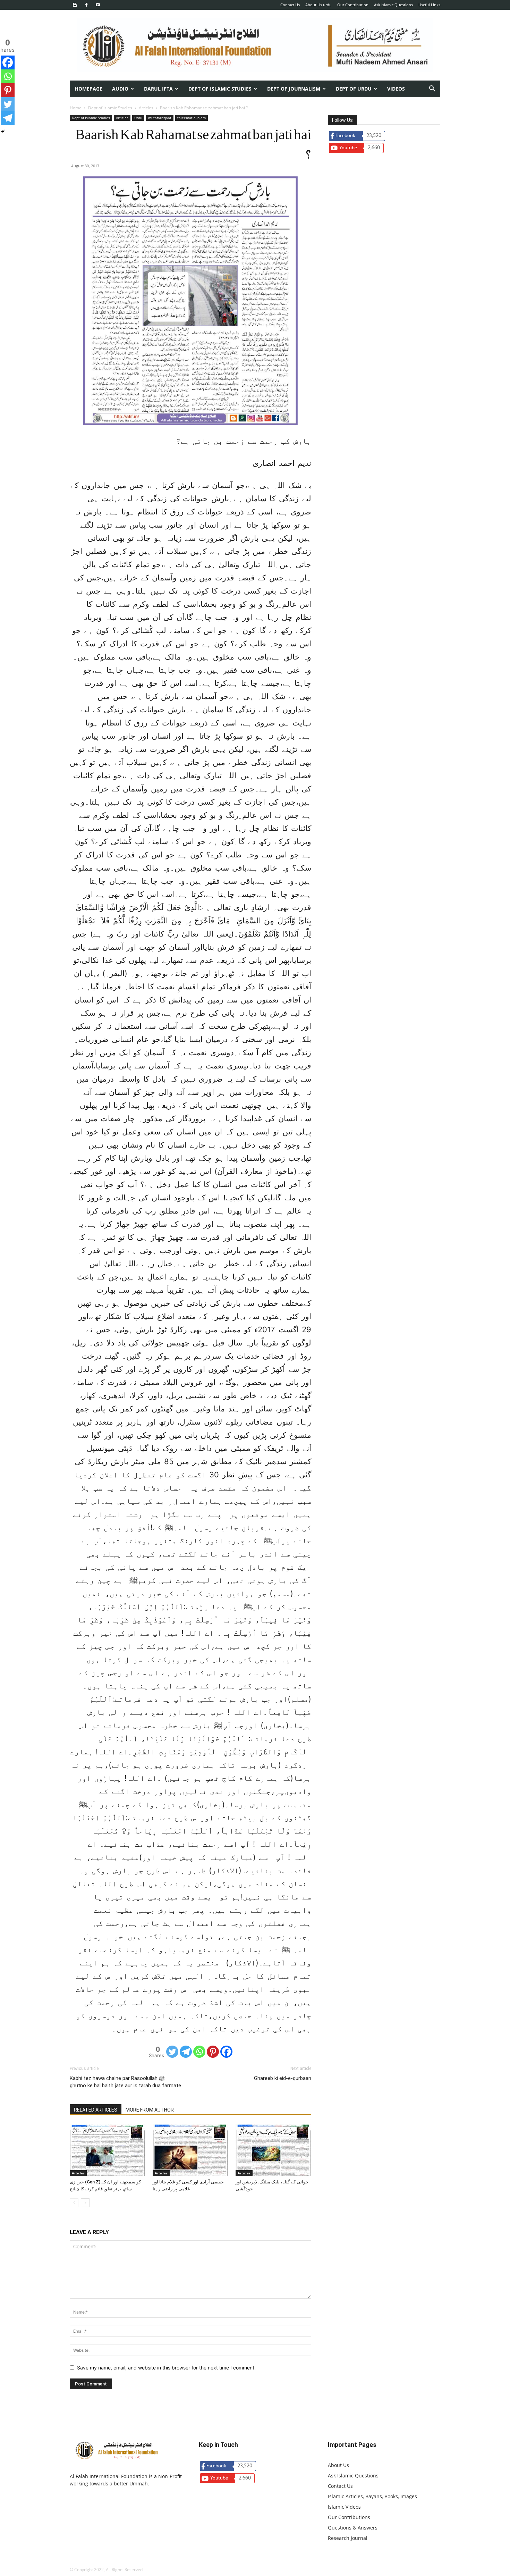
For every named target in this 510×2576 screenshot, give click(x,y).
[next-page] (85, 2203)
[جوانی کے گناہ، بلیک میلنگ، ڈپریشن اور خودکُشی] (273, 2150)
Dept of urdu (354, 89)
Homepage (88, 89)
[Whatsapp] (199, 2052)
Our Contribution (353, 5)
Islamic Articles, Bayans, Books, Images (372, 2496)
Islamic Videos (344, 2507)
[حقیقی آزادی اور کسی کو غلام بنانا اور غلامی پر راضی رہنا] (190, 2150)
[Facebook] (86, 5)
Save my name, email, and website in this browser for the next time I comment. (166, 2368)
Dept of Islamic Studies (220, 89)
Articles (146, 108)
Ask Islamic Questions (393, 5)
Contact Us (290, 5)
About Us (338, 2465)
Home (76, 108)
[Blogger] (75, 5)
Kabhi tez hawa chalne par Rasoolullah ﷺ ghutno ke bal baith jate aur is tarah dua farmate (125, 2082)
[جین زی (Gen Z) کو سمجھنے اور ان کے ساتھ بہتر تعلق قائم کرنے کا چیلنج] (108, 2150)
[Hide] (3, 132)
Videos (396, 89)
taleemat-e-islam (192, 118)
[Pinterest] (213, 2052)
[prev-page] (74, 2203)
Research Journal (348, 2538)
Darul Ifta (158, 89)
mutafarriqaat (160, 118)
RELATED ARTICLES (96, 2110)
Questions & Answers (353, 2528)
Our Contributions (349, 2517)
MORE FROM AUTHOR (150, 2110)
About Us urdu (318, 5)
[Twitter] (172, 2052)
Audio (120, 89)
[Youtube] (98, 5)
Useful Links (429, 5)
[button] (432, 89)
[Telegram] (186, 2052)
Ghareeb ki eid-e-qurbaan (283, 2078)
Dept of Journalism (294, 89)
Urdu (138, 118)
